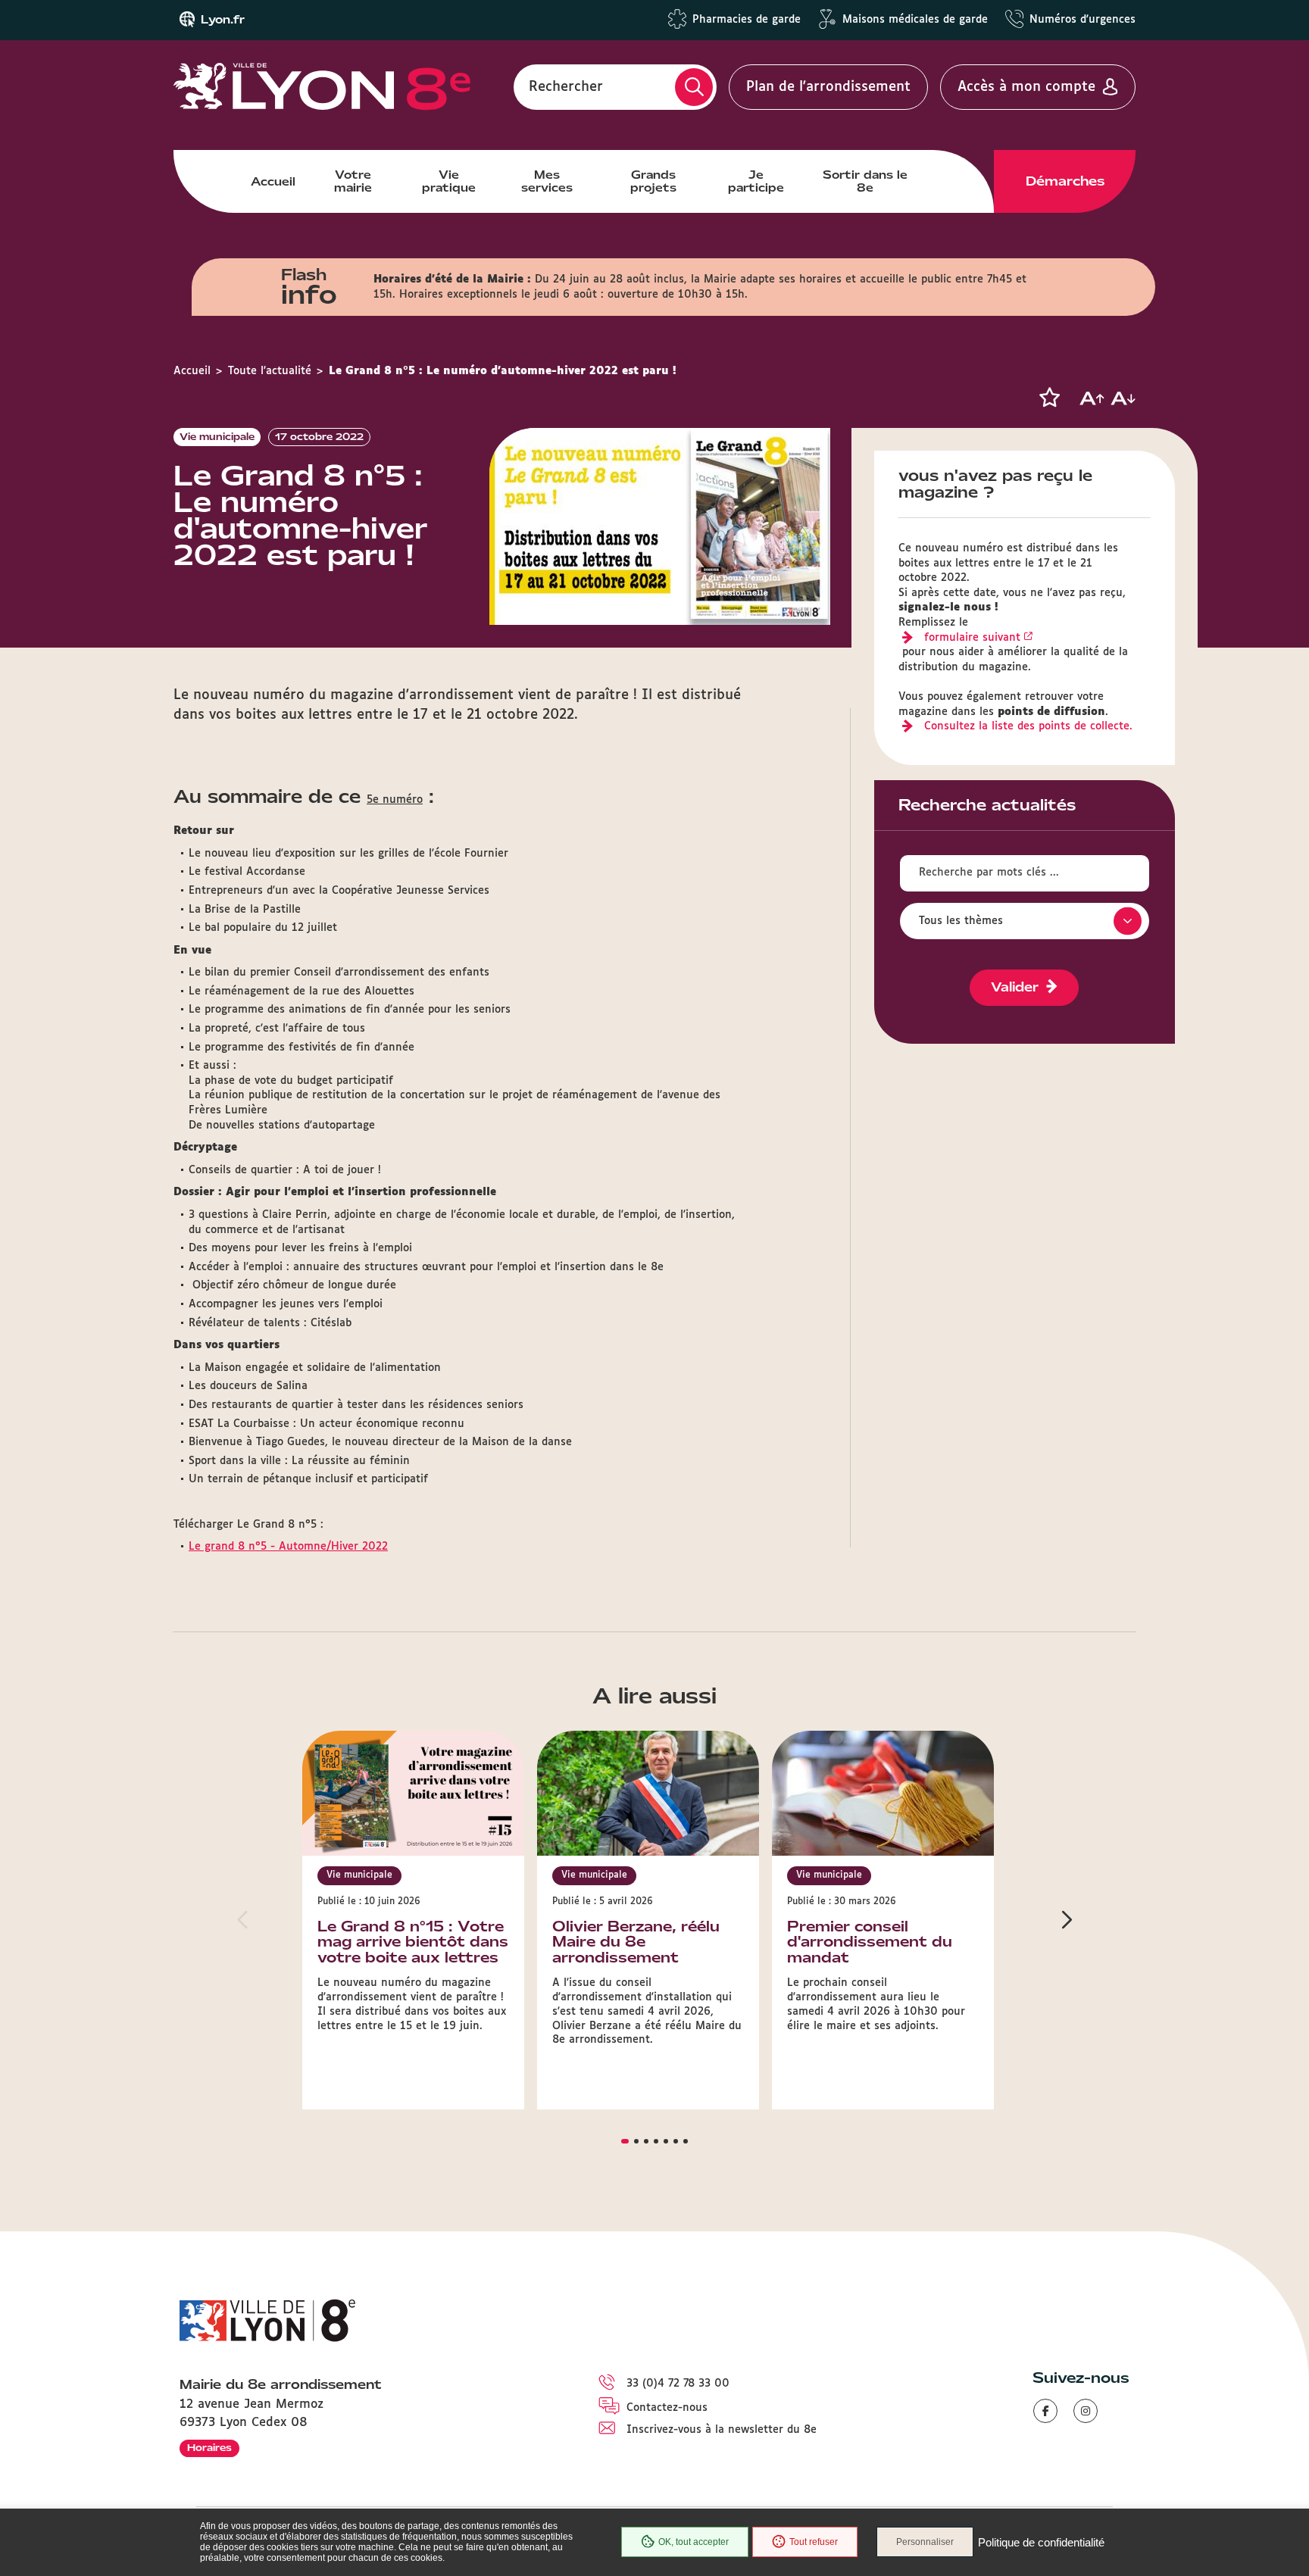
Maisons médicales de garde (915, 20)
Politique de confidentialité (1041, 2542)
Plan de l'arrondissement (828, 87)
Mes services (547, 181)
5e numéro (395, 800)
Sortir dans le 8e (865, 181)
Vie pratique (449, 181)
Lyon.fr (223, 20)
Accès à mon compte (1026, 87)
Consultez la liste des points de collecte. (1028, 726)
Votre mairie (353, 181)
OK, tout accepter (694, 2542)
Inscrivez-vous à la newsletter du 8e (722, 2430)
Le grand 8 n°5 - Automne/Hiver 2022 (288, 1547)
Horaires (209, 2448)
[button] (1049, 398)
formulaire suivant (972, 638)
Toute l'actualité (270, 371)
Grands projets (653, 181)
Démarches (1065, 181)
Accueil (273, 182)
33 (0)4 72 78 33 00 (678, 2384)
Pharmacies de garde (747, 20)
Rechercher (566, 87)
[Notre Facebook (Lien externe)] (1045, 2411)
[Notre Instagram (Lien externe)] (1086, 2411)
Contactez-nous (667, 2408)
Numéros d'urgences (1083, 20)
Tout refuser (814, 2542)
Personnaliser (925, 2542)
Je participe (756, 181)
